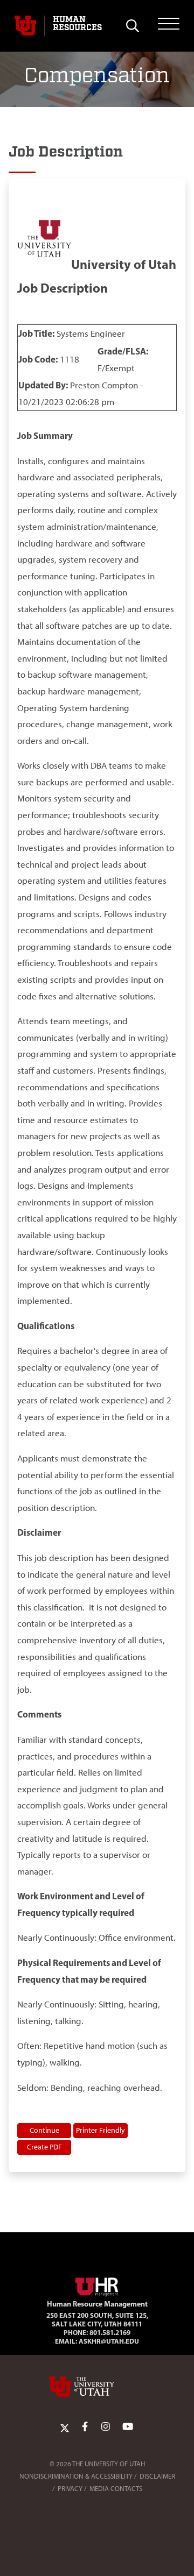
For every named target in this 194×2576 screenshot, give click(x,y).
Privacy (70, 2489)
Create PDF (44, 2147)
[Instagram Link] (106, 2427)
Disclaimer (157, 2476)
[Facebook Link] (85, 2427)
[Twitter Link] (65, 2427)
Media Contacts (116, 2489)
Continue (44, 2130)
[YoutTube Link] (128, 2427)
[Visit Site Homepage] (97, 2284)
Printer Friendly (101, 2130)
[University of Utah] (97, 2387)
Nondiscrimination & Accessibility (76, 2476)
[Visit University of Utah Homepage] (25, 26)
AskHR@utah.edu (109, 2341)
